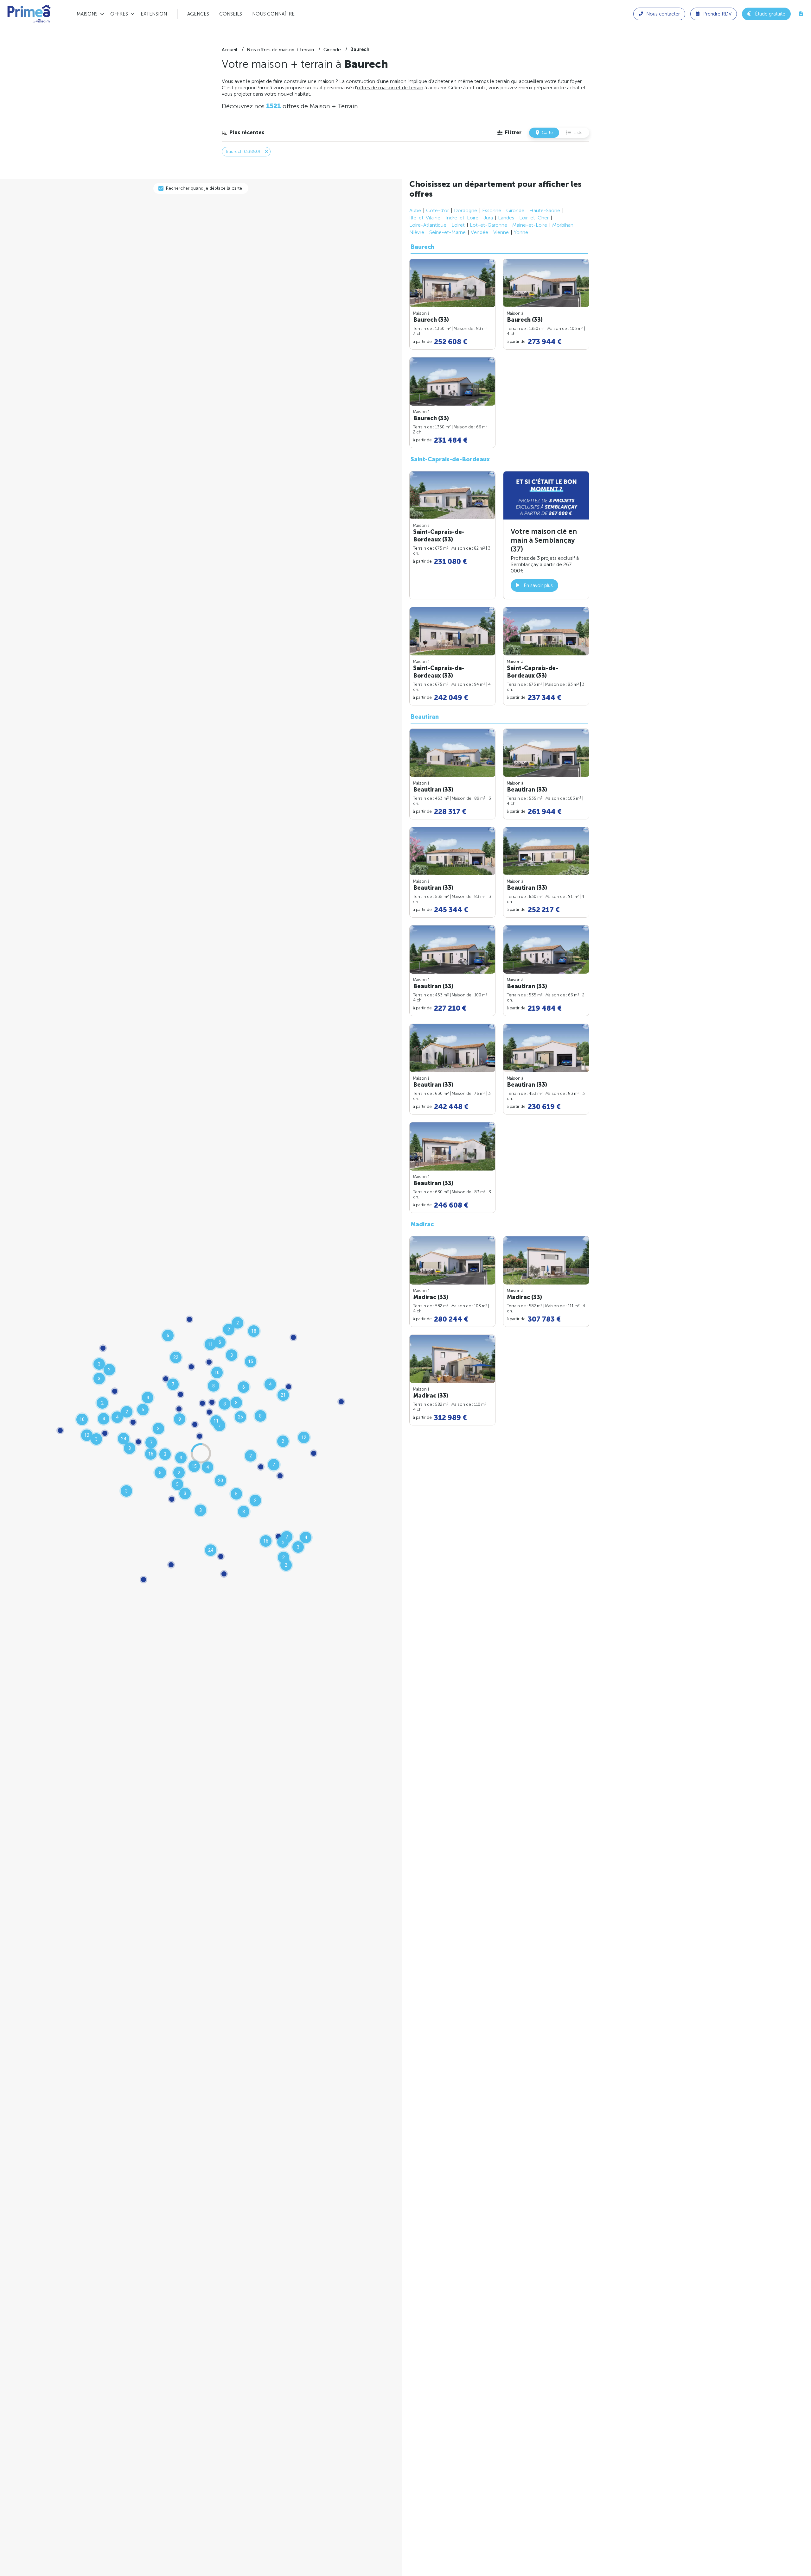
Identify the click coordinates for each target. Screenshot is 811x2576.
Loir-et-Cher (534, 218)
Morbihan (563, 225)
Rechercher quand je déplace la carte (204, 188)
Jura (488, 218)
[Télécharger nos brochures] (801, 14)
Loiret (458, 225)
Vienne (501, 232)
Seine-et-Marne (447, 232)
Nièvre (417, 232)
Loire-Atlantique (428, 225)
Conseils (231, 14)
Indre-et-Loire (462, 218)
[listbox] (243, 133)
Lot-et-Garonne (489, 225)
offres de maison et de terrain (390, 88)
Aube (415, 210)
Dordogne (466, 210)
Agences (198, 14)
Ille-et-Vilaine (425, 218)
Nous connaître (273, 14)
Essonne (492, 210)
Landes (506, 218)
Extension (154, 14)
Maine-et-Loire (530, 225)
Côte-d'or (437, 210)
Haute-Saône (545, 210)
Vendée (479, 232)
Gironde (515, 210)
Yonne (521, 232)
